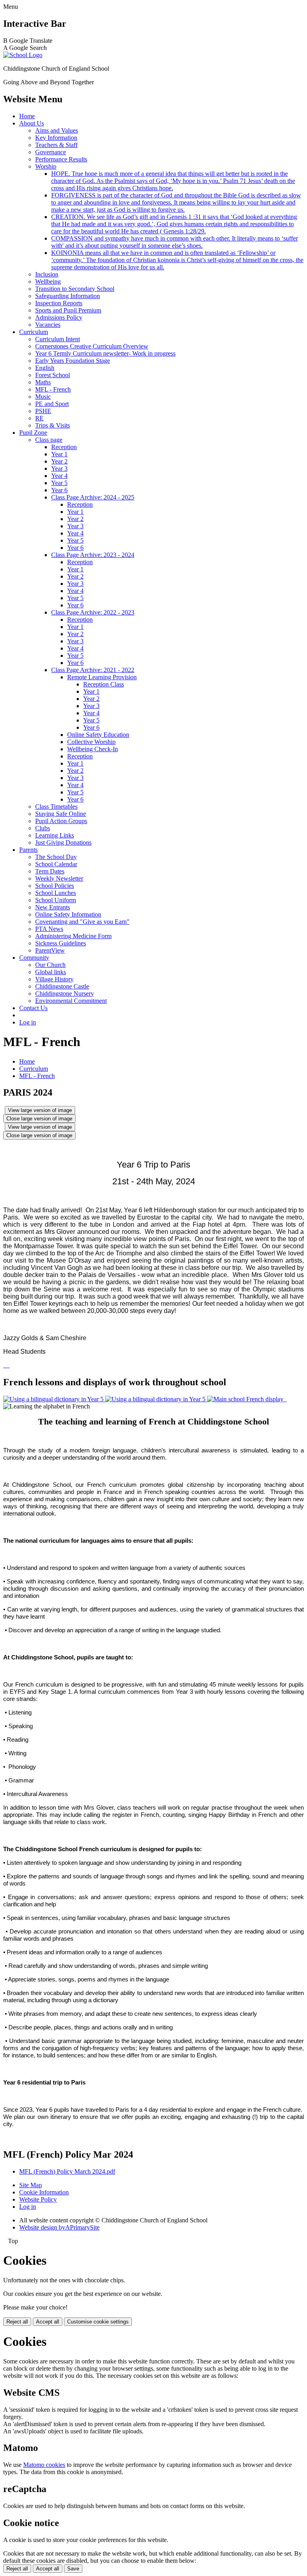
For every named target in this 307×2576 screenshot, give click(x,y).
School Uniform (56, 900)
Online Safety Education (98, 735)
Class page (49, 440)
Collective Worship (91, 742)
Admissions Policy (59, 317)
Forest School (53, 375)
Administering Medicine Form (73, 936)
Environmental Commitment (71, 1001)
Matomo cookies (44, 2465)
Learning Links (55, 835)
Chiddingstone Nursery (65, 994)
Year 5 (59, 483)
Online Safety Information (68, 914)
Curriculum (34, 332)
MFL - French (53, 389)
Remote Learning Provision (102, 677)
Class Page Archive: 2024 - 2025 (93, 497)
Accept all (48, 2322)
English (45, 368)
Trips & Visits (53, 425)
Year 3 (59, 468)
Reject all (17, 2322)
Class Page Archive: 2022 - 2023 (93, 612)
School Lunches (56, 893)
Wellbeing (48, 281)
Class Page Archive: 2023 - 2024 (93, 555)
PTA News (49, 929)
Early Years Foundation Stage (73, 361)
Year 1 (59, 454)
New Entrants (53, 907)
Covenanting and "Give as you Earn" (82, 922)
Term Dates (50, 871)
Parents (28, 850)
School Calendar (56, 864)
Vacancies (48, 325)
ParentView (50, 950)
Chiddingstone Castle (62, 986)
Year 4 (59, 476)
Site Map (31, 2185)
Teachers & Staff (56, 145)
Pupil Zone (33, 433)
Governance (51, 152)
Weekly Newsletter (59, 878)
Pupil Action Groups (61, 821)
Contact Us (33, 1008)
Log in (28, 1022)
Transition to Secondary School (75, 289)
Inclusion (47, 274)
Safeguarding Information (68, 296)
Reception (64, 447)
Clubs (43, 828)
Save (73, 2569)
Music (43, 397)
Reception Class (104, 684)
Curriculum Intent (58, 339)
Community (34, 958)
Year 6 (59, 490)
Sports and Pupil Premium (68, 310)
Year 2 (59, 461)
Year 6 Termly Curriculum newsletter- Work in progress (105, 353)
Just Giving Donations (63, 842)
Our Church (50, 965)
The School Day (56, 857)
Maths (43, 382)
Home (27, 116)
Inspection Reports (59, 303)
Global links (51, 972)
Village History (54, 979)
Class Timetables (56, 807)
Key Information (56, 138)
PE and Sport (52, 404)
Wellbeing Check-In (93, 749)
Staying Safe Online (61, 814)
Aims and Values (57, 130)
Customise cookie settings (98, 2322)
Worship (46, 166)
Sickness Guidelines (61, 943)
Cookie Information (44, 2192)
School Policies (55, 886)
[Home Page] (23, 55)
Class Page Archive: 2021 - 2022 (93, 670)
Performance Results (61, 159)
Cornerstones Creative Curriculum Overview (92, 346)
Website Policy (38, 2199)
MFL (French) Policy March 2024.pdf (67, 2171)
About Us (32, 123)
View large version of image (40, 1110)
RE (39, 418)
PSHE (43, 411)
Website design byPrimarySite (59, 2227)
